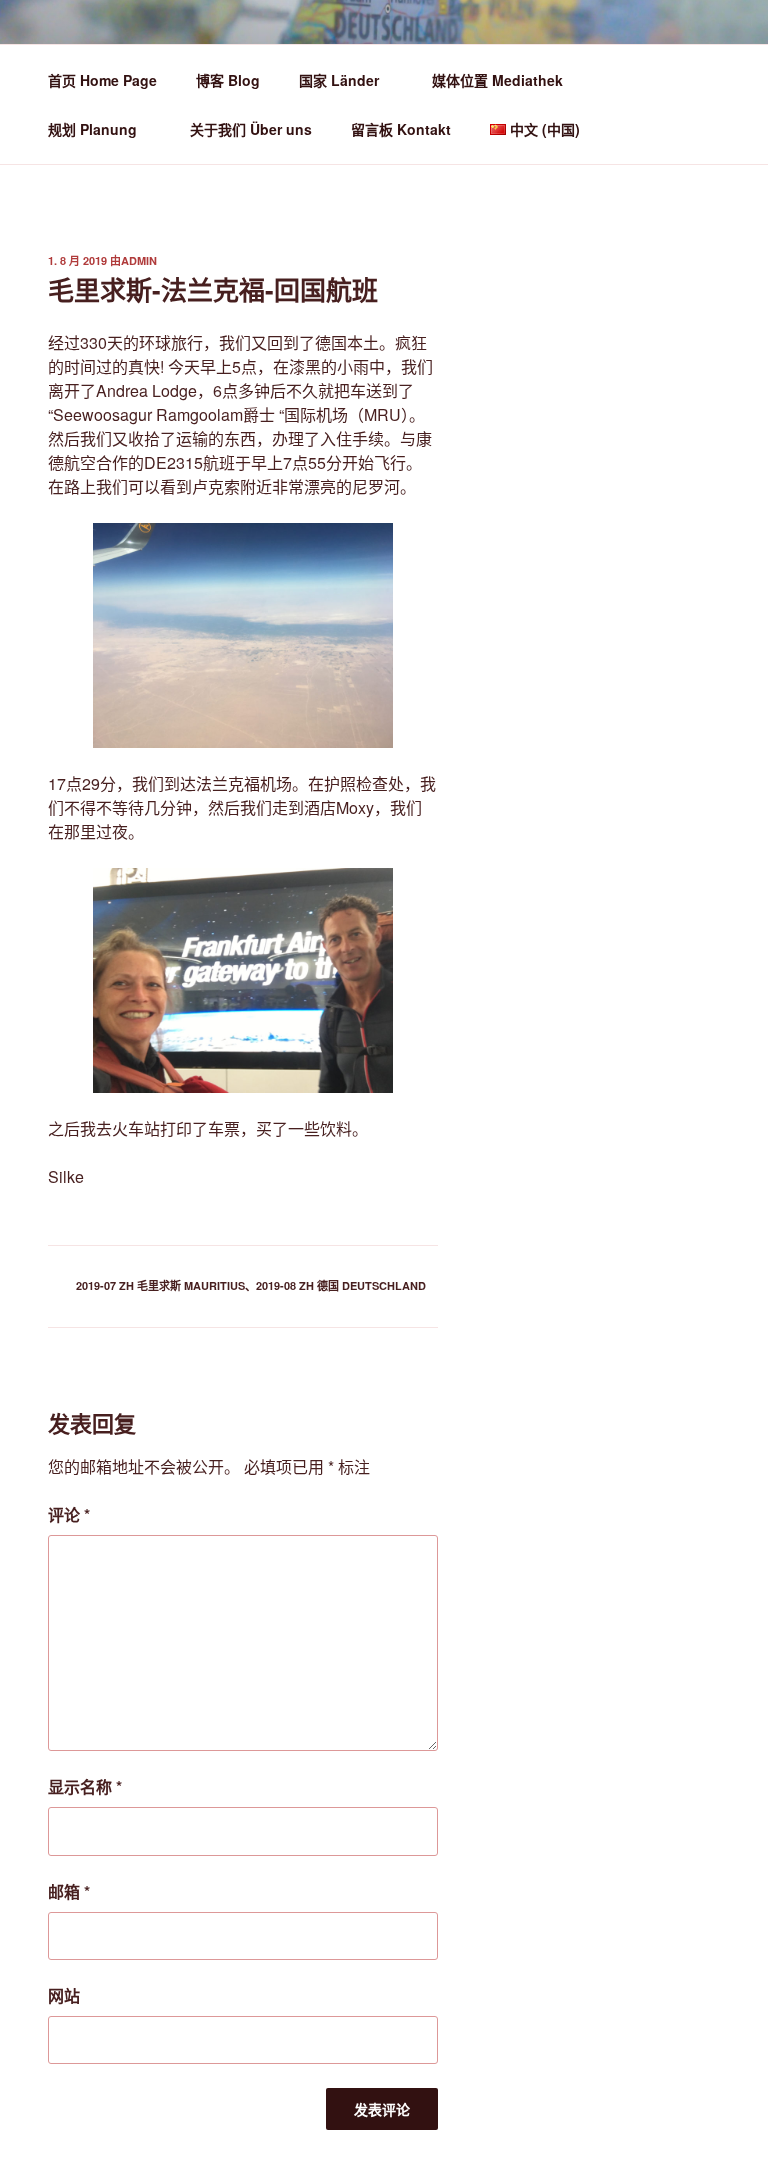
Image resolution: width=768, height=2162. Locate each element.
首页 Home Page (102, 80)
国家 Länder (339, 80)
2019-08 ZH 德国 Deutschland (341, 1285)
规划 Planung (92, 129)
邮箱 (69, 1891)
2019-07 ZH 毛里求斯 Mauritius (160, 1285)
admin (139, 260)
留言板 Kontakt (401, 129)
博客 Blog (228, 80)
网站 (64, 1995)
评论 (69, 1514)
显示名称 (85, 1786)
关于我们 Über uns (251, 129)
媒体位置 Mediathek (497, 80)
